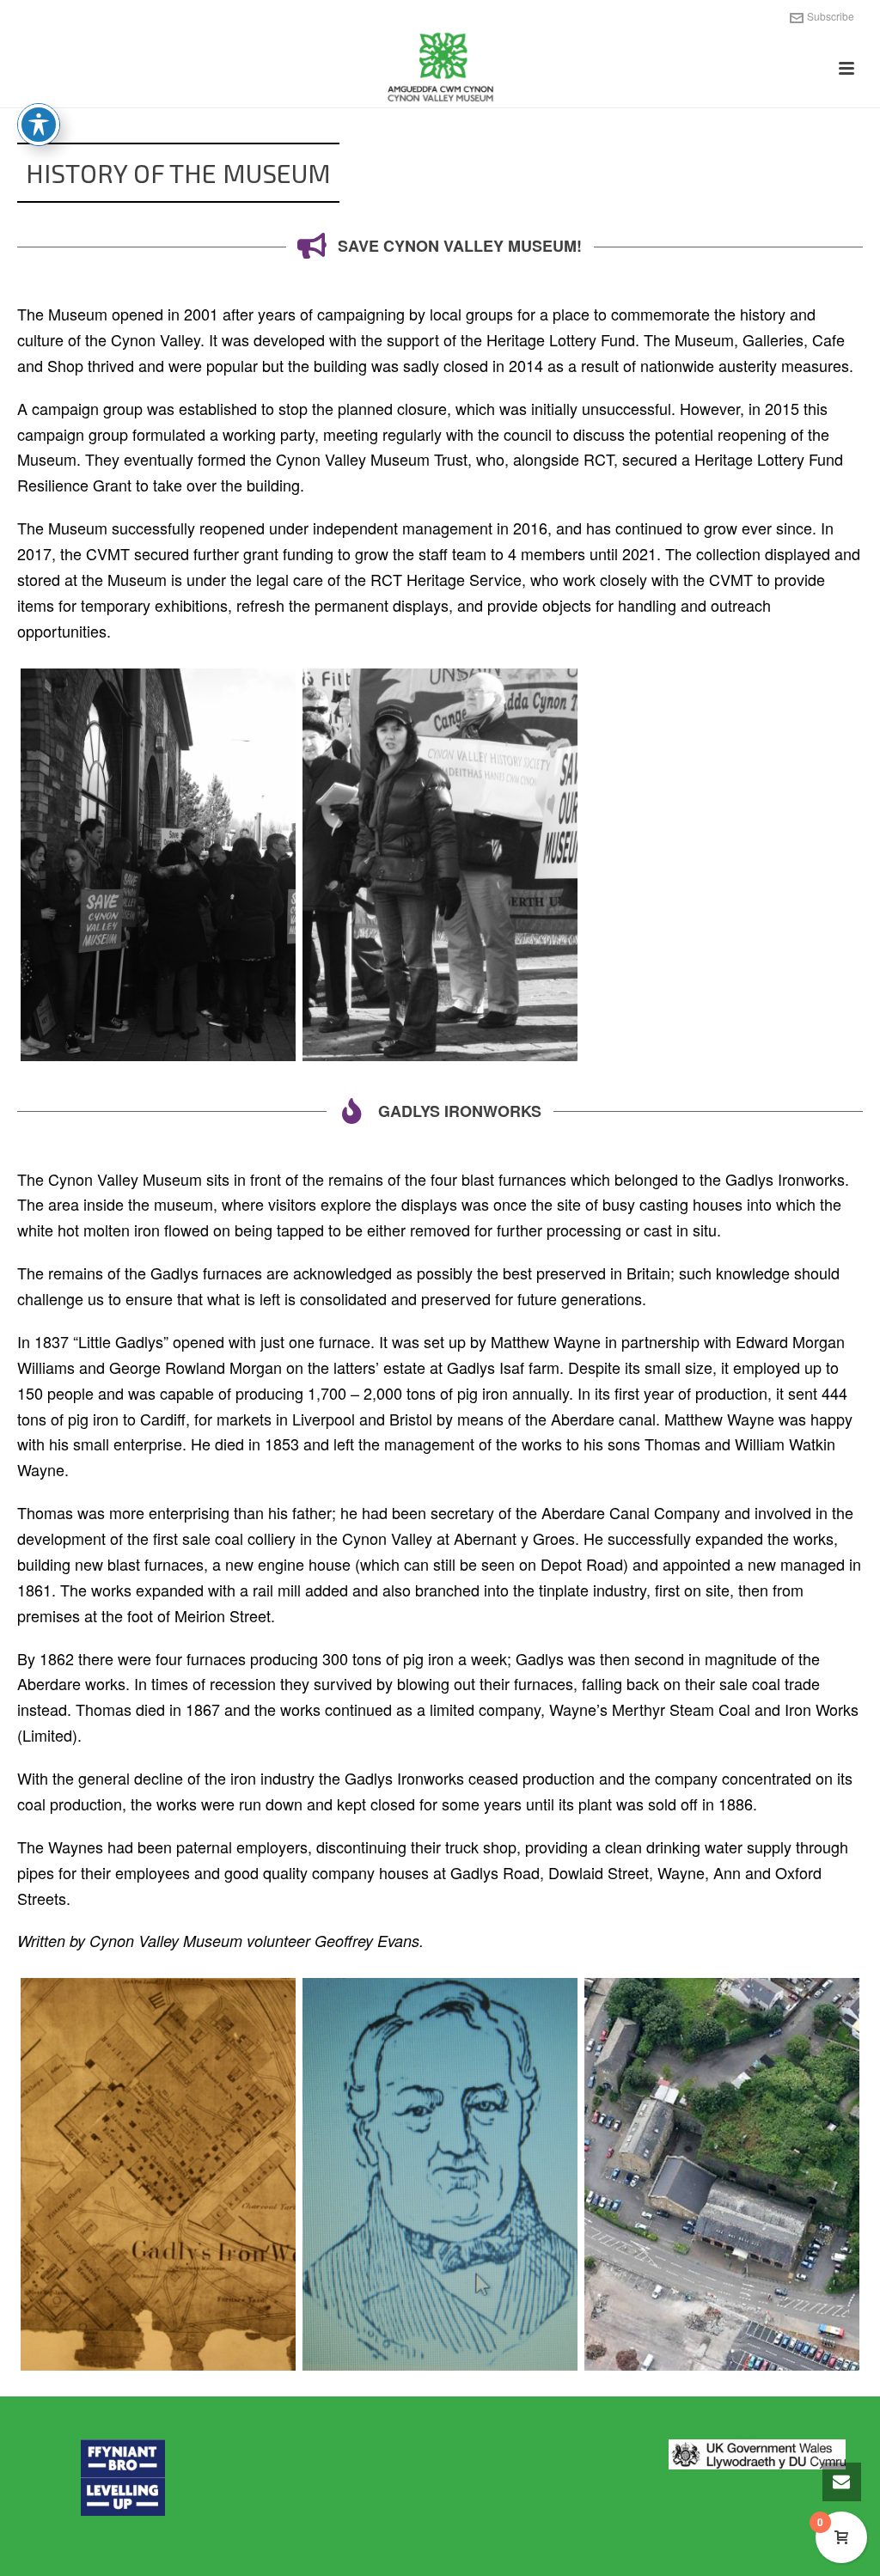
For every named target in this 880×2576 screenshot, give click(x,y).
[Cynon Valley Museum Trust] (440, 69)
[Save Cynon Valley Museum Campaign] (440, 865)
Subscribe (831, 16)
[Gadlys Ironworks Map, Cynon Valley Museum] (158, 2174)
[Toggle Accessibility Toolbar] (39, 125)
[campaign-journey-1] (158, 865)
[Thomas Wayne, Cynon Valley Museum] (440, 2174)
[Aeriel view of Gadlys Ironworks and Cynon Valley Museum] (722, 2174)
